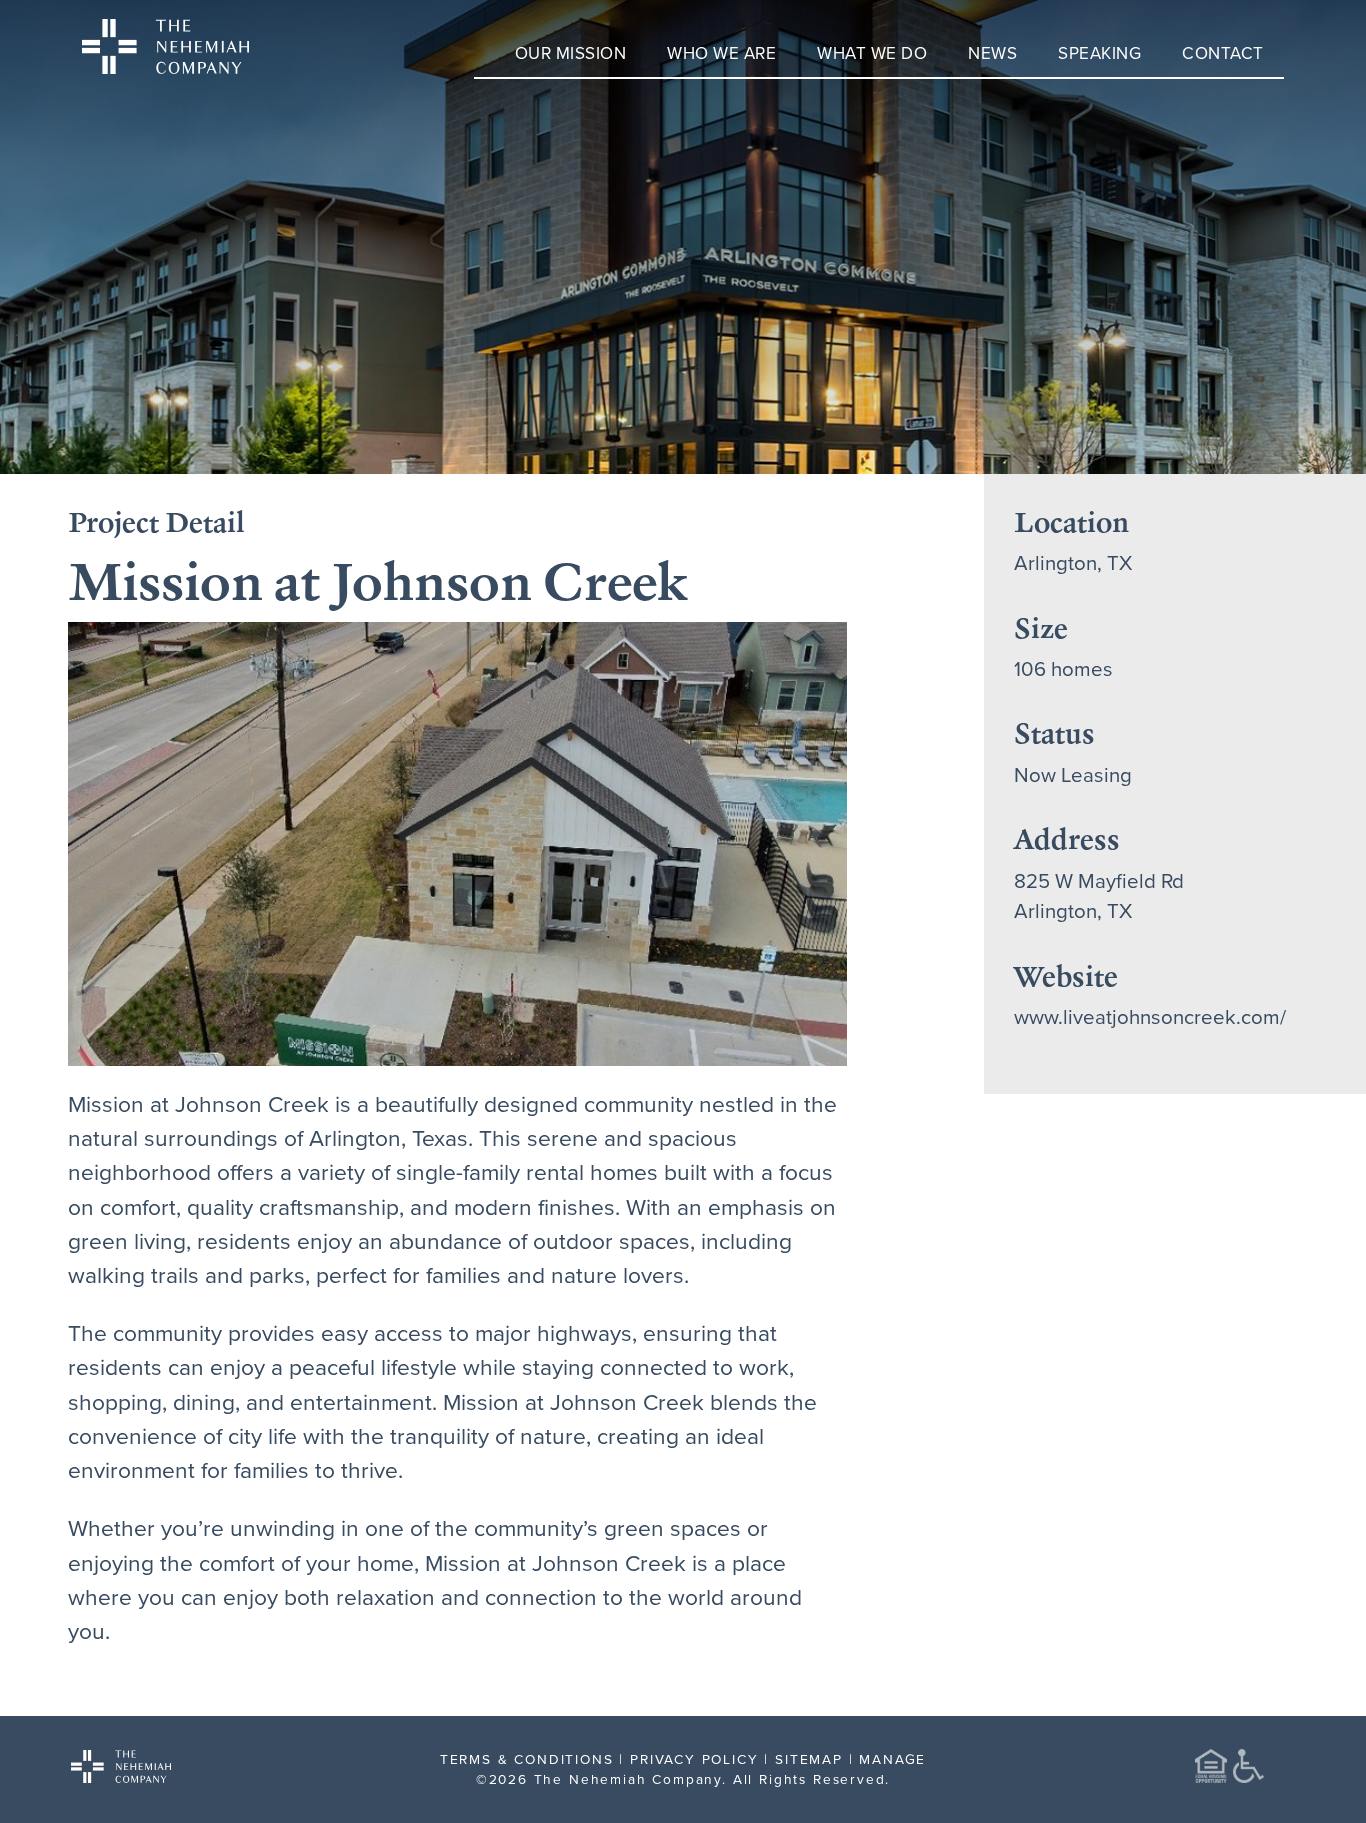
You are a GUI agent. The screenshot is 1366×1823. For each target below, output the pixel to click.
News (992, 53)
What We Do (872, 53)
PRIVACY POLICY (694, 1758)
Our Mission (571, 53)
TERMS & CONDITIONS (527, 1758)
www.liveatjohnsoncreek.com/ (1150, 1016)
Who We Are (721, 53)
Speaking (1099, 53)
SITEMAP (809, 1758)
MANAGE (892, 1758)
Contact (1223, 53)
